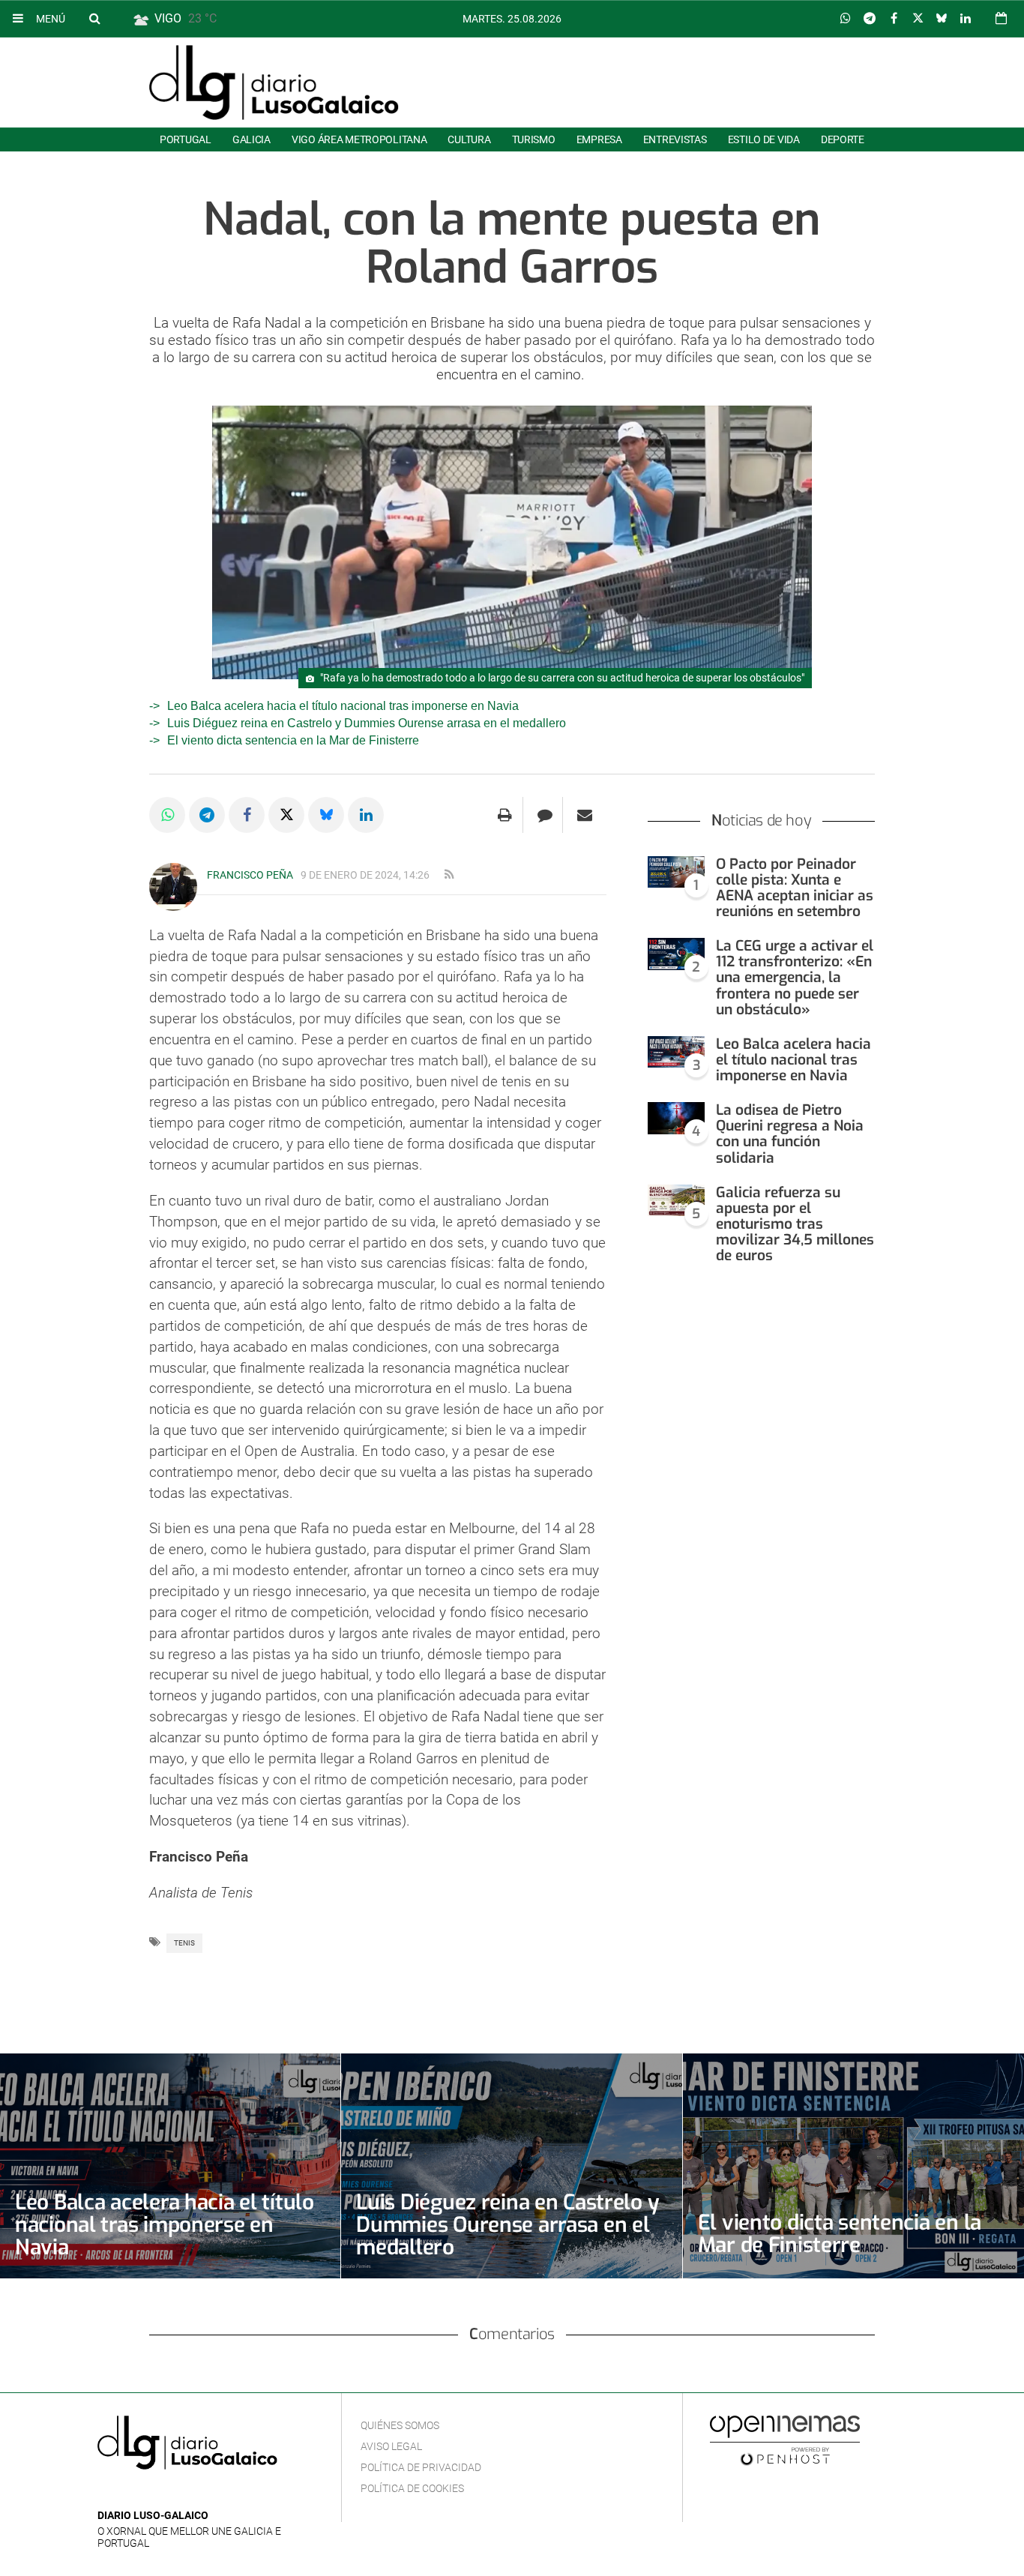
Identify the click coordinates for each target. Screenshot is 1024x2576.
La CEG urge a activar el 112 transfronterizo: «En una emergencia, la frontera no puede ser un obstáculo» (795, 978)
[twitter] (152, 2493)
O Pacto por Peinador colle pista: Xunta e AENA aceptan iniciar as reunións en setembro (795, 888)
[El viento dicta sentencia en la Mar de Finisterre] (853, 2166)
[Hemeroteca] (1001, 18)
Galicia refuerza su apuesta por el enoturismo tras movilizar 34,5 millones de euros (795, 1224)
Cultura (469, 139)
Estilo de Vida (764, 139)
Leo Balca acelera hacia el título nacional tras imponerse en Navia (343, 706)
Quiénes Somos (400, 2425)
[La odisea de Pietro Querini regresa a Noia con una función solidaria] (676, 1118)
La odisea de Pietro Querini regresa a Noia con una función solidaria (790, 1134)
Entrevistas (675, 139)
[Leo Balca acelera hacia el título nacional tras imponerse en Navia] (676, 1052)
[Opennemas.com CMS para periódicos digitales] (785, 2440)
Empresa (599, 139)
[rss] (449, 875)
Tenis (184, 1943)
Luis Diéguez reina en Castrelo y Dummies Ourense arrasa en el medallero (367, 723)
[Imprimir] (505, 815)
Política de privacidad (421, 2467)
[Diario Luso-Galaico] (274, 82)
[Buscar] (94, 18)
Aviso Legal (391, 2446)
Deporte (843, 139)
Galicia (252, 139)
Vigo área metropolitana (359, 139)
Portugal (186, 139)
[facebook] (130, 2493)
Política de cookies (412, 2488)
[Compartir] (846, 19)
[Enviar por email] (585, 815)
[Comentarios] (545, 815)
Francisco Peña (250, 875)
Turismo (534, 139)
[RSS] (176, 2493)
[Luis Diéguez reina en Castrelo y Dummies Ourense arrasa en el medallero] (511, 2166)
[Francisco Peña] (173, 887)
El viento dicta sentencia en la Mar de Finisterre (293, 740)
